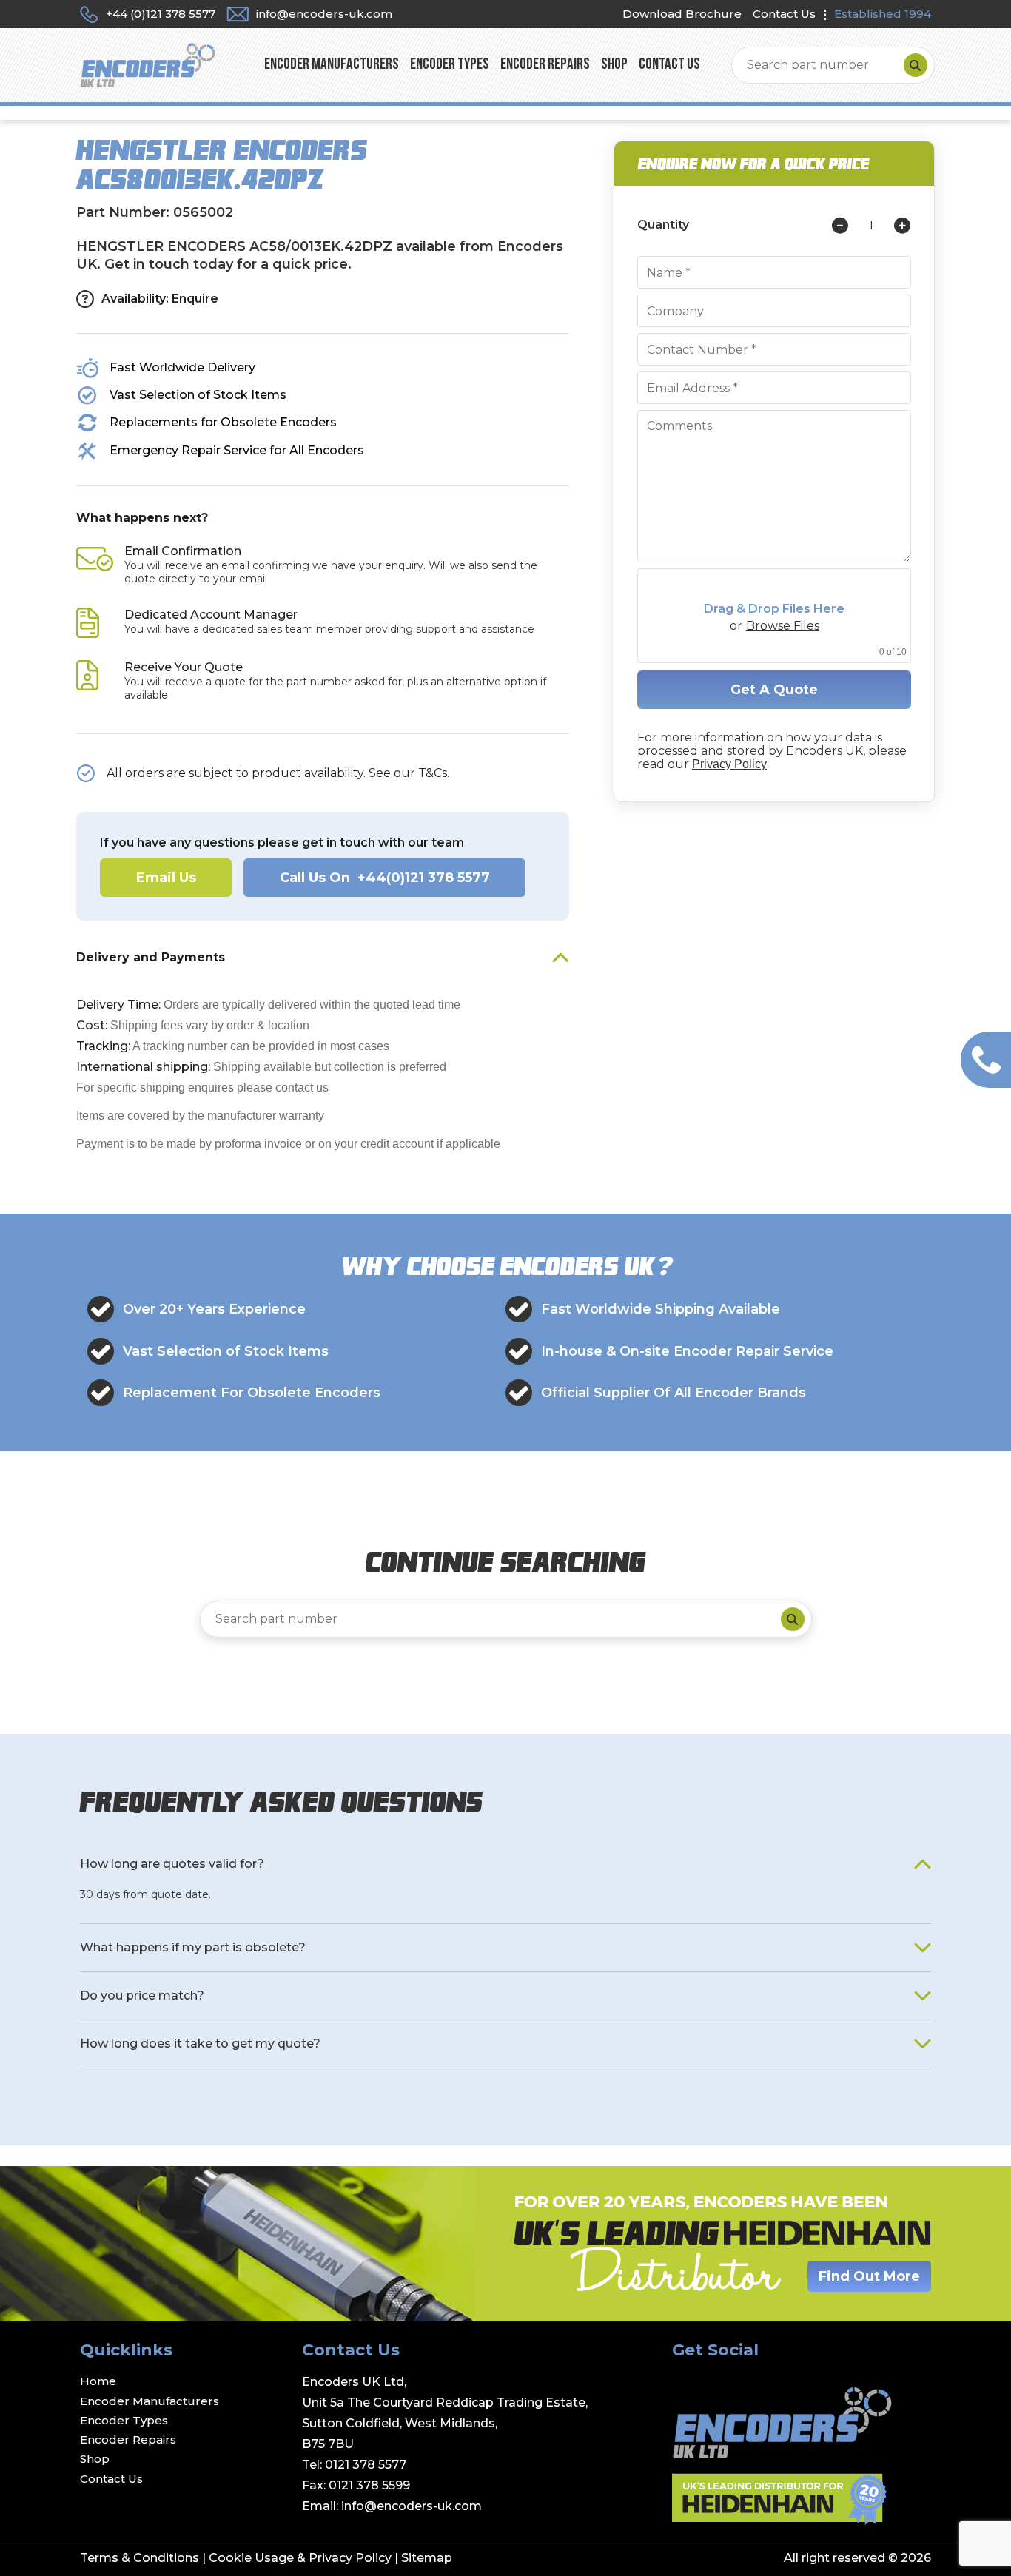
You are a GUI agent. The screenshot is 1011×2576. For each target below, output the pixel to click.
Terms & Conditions (140, 2558)
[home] (148, 64)
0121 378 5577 (366, 2465)
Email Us (166, 878)
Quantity (663, 225)
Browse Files (783, 626)
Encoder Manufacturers (332, 65)
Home (98, 2381)
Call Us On (385, 878)
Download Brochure (682, 14)
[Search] (916, 65)
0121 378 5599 (369, 2485)
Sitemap (427, 2558)
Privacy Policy (729, 764)
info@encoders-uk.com (412, 2506)
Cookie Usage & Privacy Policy (300, 2558)
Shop (614, 65)
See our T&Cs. (409, 773)
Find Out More (869, 2276)
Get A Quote (774, 690)
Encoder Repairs (545, 65)
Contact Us (784, 14)
